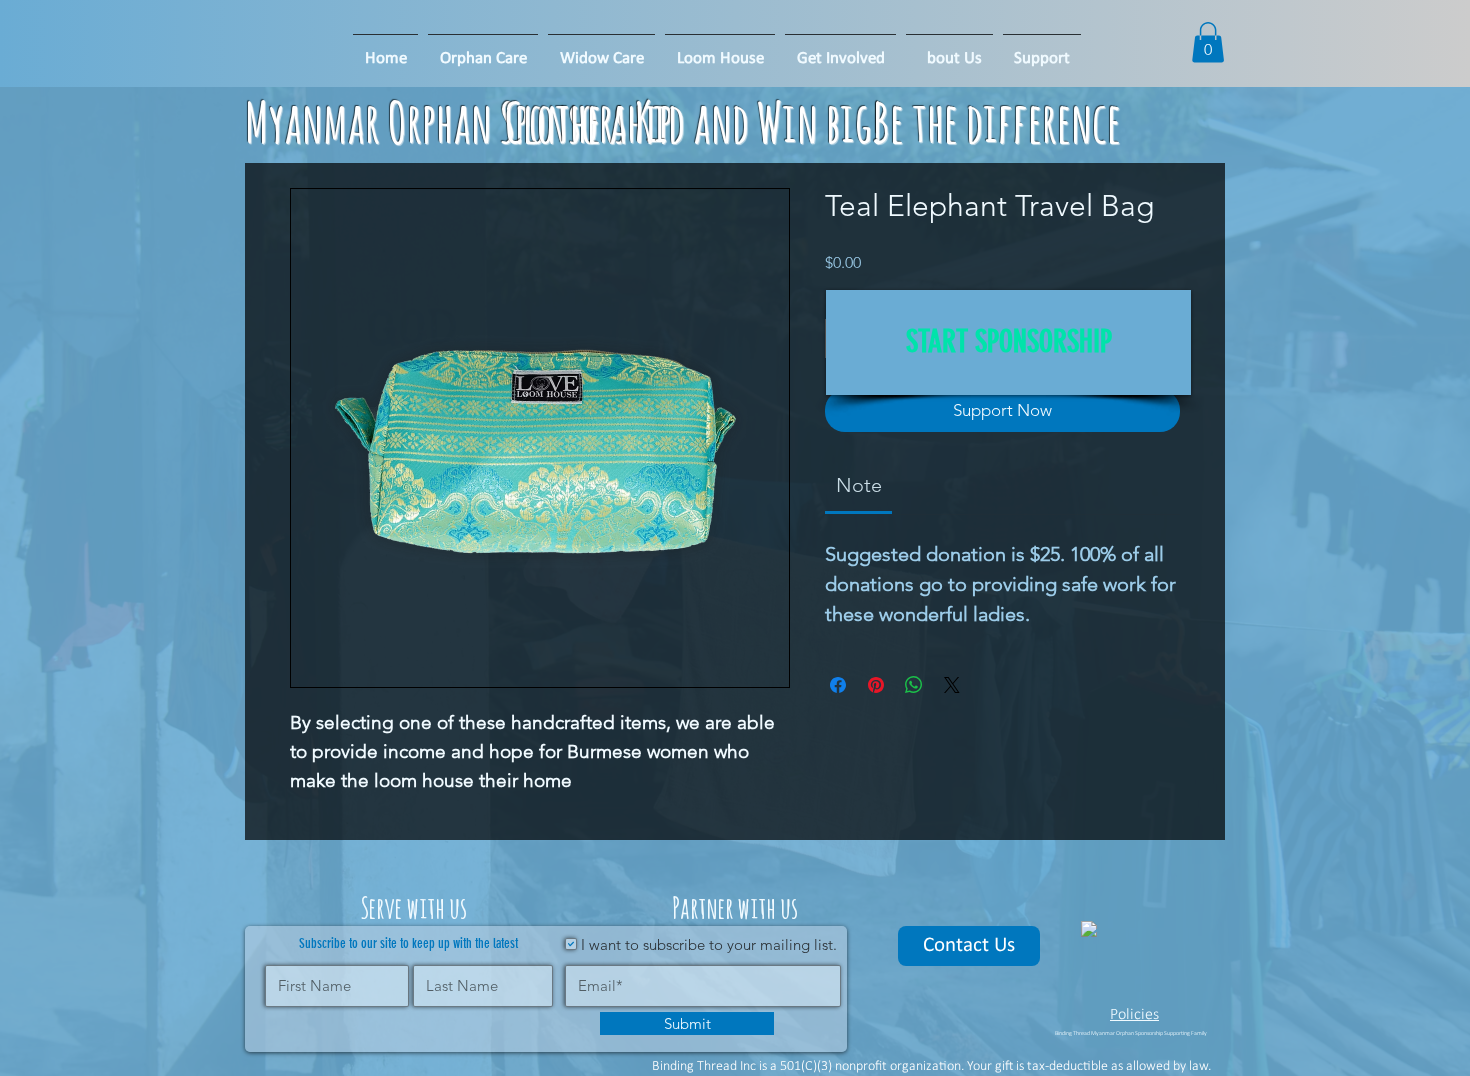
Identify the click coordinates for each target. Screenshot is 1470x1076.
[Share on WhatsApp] (914, 685)
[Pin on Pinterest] (876, 685)
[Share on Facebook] (838, 685)
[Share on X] (952, 685)
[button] (720, 50)
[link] (859, 485)
